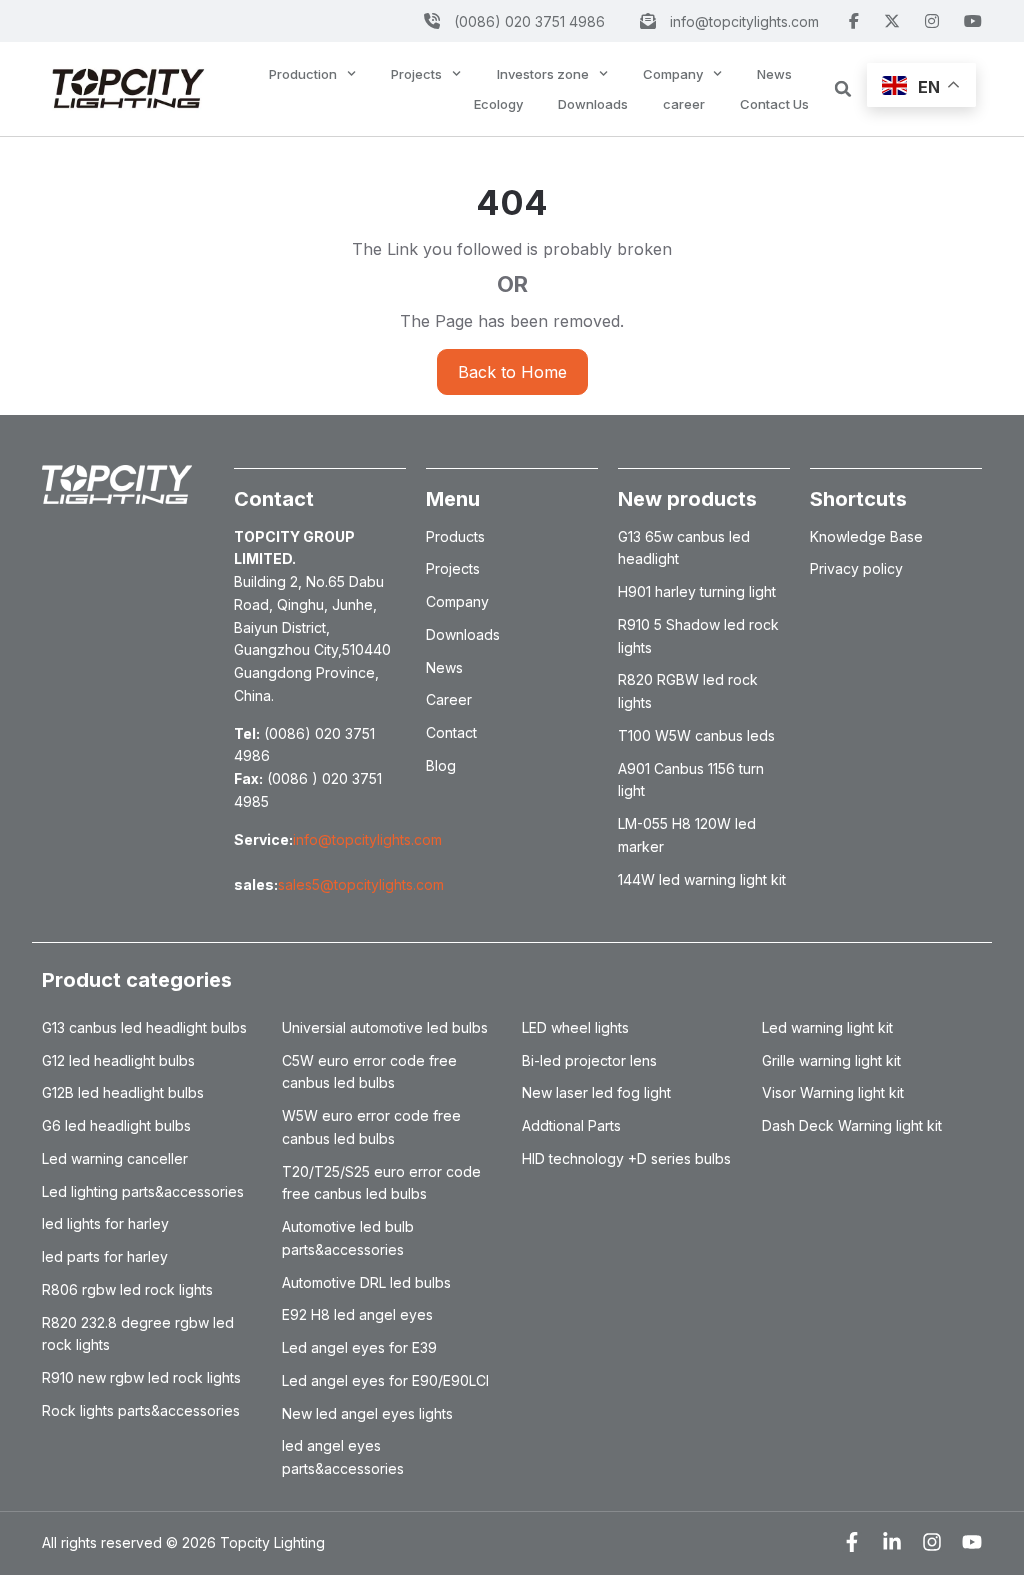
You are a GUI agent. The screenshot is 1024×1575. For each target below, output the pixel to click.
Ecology (498, 104)
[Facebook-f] (852, 1542)
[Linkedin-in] (892, 1542)
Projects (416, 74)
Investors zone (543, 74)
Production (303, 74)
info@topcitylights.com (367, 839)
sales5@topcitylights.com (361, 884)
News (774, 74)
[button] (843, 89)
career (684, 104)
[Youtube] (972, 1542)
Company (673, 74)
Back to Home (512, 372)
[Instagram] (932, 1542)
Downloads (593, 104)
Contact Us (774, 104)
